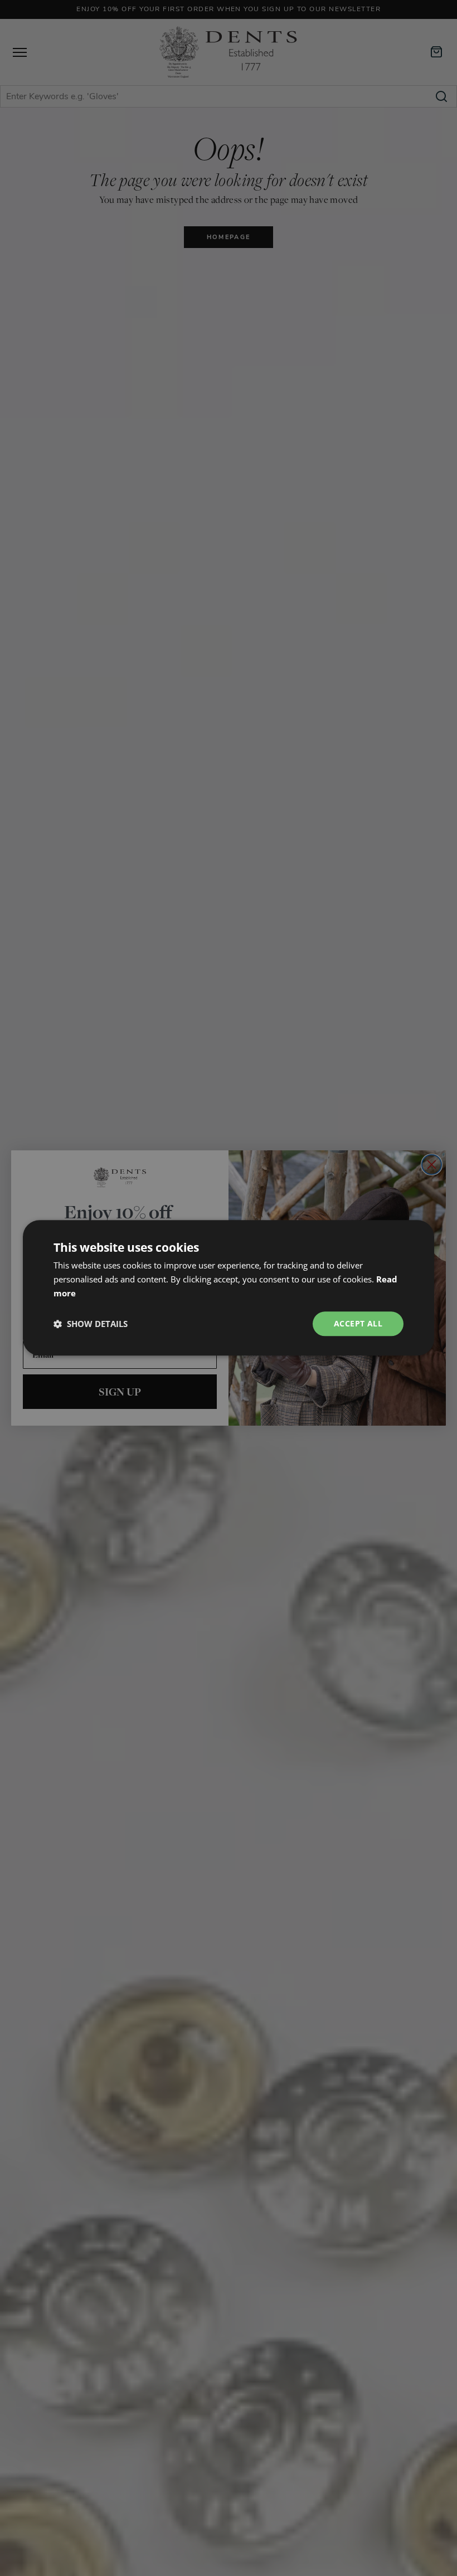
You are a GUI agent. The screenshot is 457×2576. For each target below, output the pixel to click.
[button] (91, 1324)
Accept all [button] (358, 1323)
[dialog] (229, 1288)
